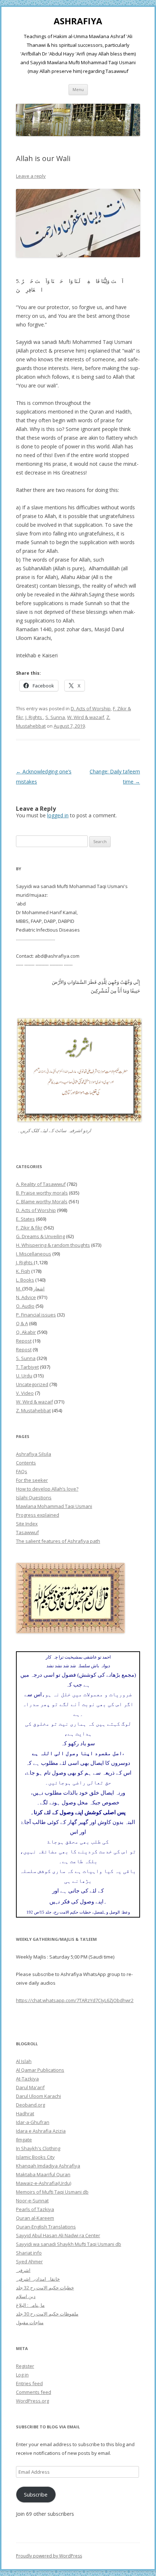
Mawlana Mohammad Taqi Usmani (54, 1506)
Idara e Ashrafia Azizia (41, 2131)
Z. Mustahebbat (33, 1410)
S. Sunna (55, 717)
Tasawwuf (27, 1532)
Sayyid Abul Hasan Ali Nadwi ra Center (58, 2235)
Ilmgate (24, 2140)
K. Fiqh (23, 1271)
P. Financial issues (36, 1315)
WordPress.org (32, 2401)
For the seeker (32, 1480)
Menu (78, 89)
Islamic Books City (35, 2157)
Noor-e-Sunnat (32, 2201)
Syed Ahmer (29, 2261)
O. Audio (25, 1306)
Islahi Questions (34, 1497)
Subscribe (36, 2494)
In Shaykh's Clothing (38, 2148)
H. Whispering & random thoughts (53, 1245)
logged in (58, 815)
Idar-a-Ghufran (33, 2122)
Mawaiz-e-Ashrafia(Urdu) (44, 2183)
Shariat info (29, 2253)
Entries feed (29, 2383)
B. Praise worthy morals (42, 1193)
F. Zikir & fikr (29, 1228)
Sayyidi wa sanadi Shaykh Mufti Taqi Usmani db (69, 2244)
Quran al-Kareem (35, 2218)
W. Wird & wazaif (86, 717)
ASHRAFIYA (78, 21)
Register (25, 2366)
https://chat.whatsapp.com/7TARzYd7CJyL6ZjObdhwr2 (75, 2000)
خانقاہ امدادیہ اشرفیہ (38, 2279)
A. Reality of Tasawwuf (41, 1184)
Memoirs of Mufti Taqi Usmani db (52, 2192)
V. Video (25, 1393)
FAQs (22, 1471)
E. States (25, 1219)
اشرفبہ (23, 2270)
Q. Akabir (26, 1332)
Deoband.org (30, 2105)
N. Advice (26, 1297)
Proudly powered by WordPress (49, 2556)
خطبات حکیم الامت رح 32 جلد (45, 2288)
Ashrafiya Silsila (34, 1454)
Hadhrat (25, 2113)
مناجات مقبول (30, 2322)
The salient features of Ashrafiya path (58, 1541)
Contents (26, 1463)
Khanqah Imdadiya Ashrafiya (48, 2166)
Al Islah (24, 2061)
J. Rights (34, 717)
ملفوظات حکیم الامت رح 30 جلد (47, 2314)
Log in (22, 2375)
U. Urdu (24, 1376)
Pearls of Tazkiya (35, 2209)
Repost (24, 1341)
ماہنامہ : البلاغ (30, 2305)
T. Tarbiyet (27, 1367)
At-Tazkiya (27, 2079)
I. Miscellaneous (34, 1254)
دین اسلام (26, 2296)
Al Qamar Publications (40, 2070)
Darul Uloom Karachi (38, 2096)
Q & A (22, 1323)
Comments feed (34, 2392)
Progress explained (38, 1515)
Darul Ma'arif (30, 2087)
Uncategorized (32, 1384)
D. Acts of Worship (91, 708)
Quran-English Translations (46, 2227)
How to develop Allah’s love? (47, 1489)
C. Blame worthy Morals (42, 1201)
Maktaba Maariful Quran (43, 2174)
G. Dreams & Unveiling (40, 1236)
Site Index (27, 1524)
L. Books (25, 1280)
